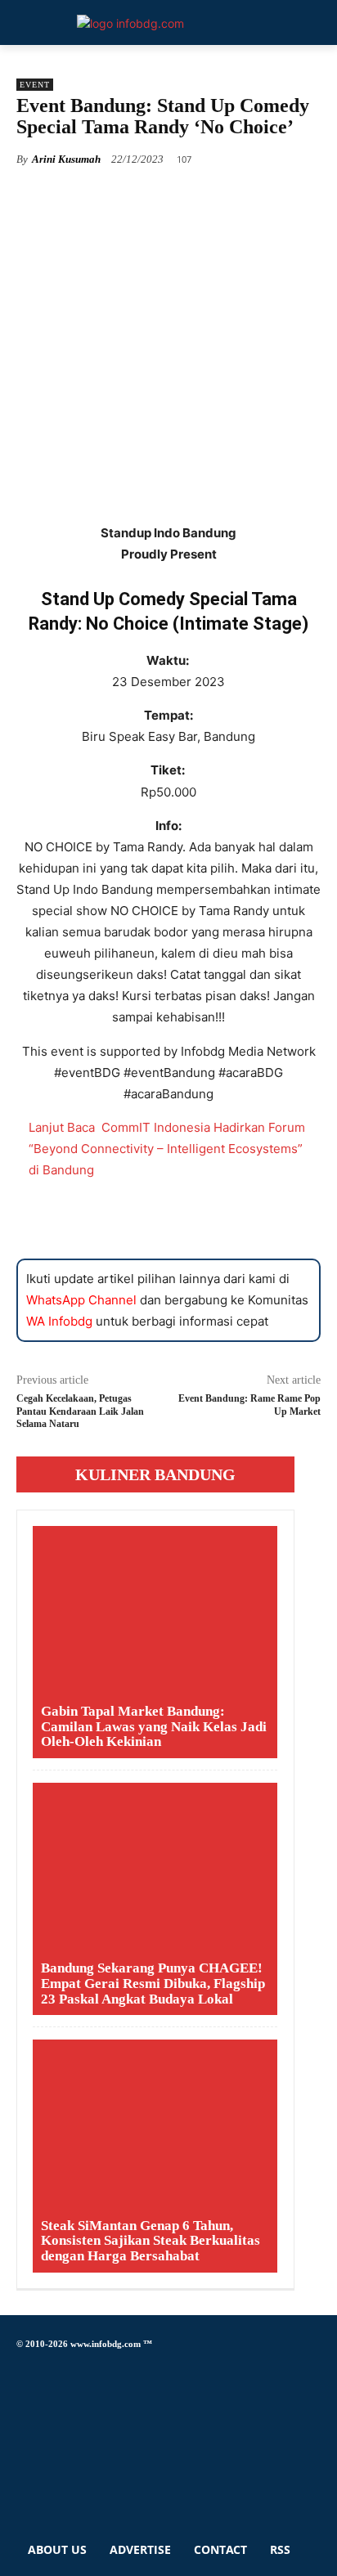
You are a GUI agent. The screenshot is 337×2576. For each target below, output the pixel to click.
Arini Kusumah (66, 159)
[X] (21, 2442)
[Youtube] (21, 2488)
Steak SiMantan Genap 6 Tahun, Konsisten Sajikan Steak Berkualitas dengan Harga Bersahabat (151, 2241)
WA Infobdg (59, 1321)
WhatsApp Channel (81, 1300)
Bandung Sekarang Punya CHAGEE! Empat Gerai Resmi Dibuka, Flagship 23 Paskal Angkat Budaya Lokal (153, 1983)
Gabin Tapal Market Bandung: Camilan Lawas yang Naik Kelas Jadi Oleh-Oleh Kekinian (154, 1726)
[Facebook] (21, 2368)
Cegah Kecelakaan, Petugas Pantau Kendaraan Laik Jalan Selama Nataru (80, 1411)
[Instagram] (21, 2396)
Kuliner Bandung (155, 1474)
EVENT (35, 85)
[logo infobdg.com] (130, 23)
